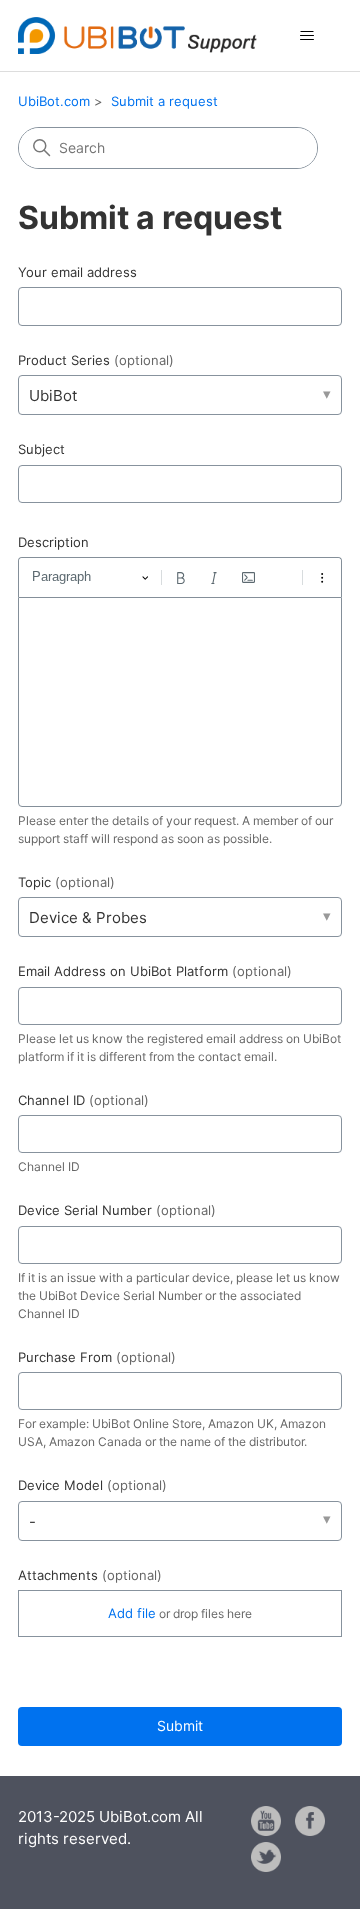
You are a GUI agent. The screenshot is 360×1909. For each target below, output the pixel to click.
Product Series (96, 360)
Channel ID (83, 1100)
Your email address (77, 272)
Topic (66, 882)
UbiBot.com (54, 101)
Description (53, 542)
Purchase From (97, 1357)
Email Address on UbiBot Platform (155, 971)
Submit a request (164, 101)
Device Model (92, 1485)
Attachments (90, 1575)
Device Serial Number (117, 1210)
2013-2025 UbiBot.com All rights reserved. (110, 1828)
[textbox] (180, 702)
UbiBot (53, 395)
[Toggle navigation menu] (306, 36)
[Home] (138, 35)
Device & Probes (88, 917)
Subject (41, 449)
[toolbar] (180, 577)
